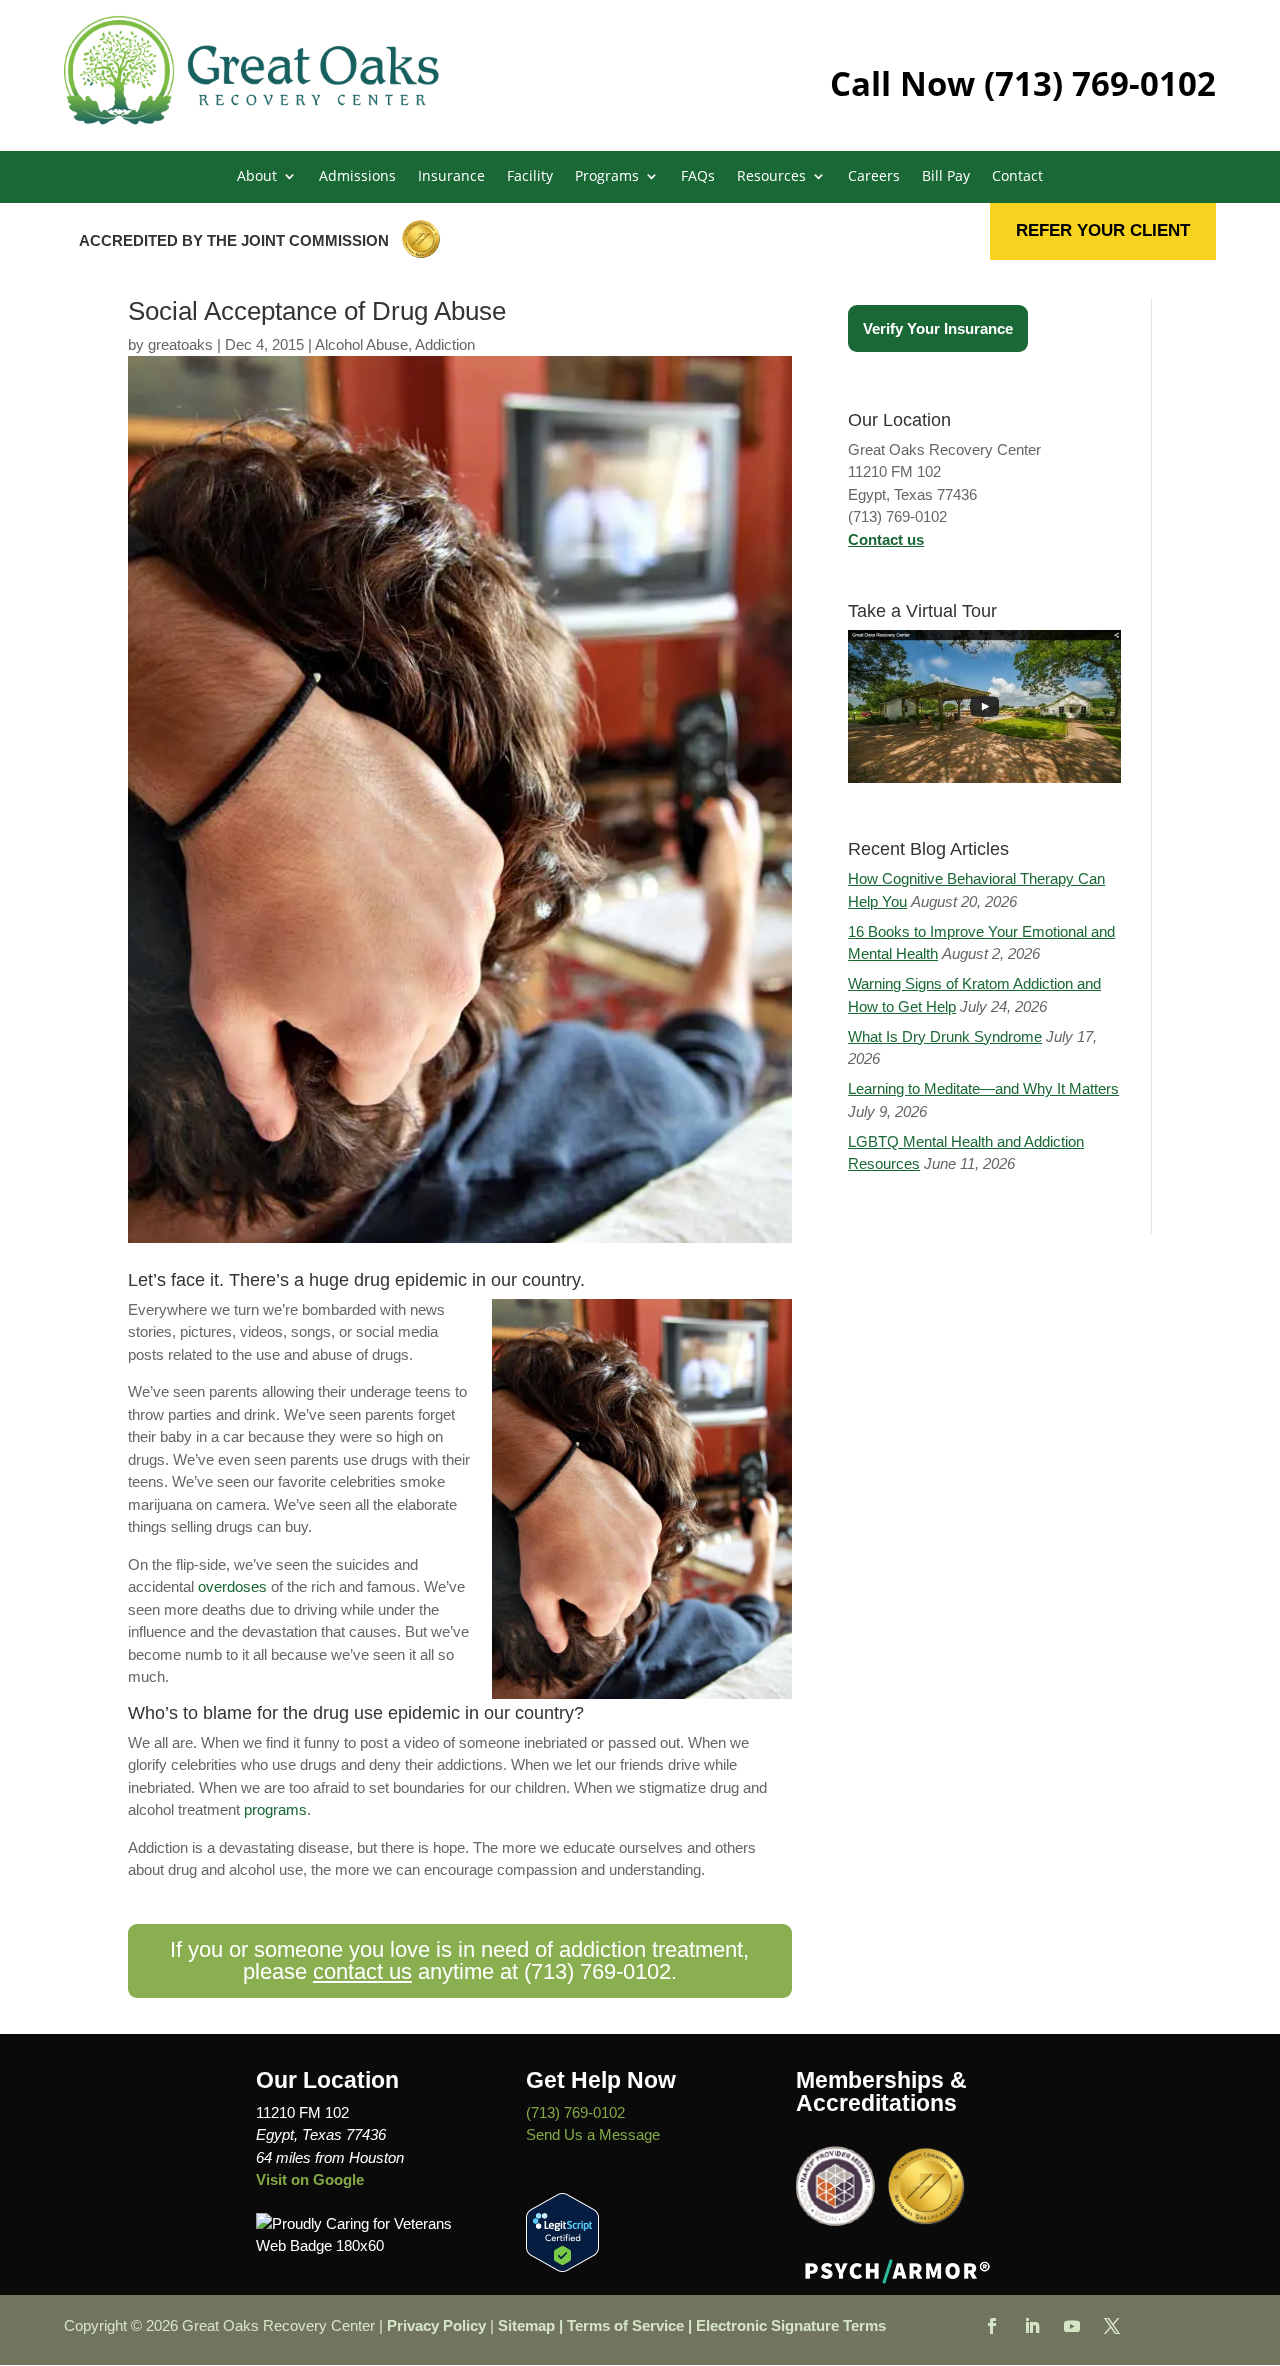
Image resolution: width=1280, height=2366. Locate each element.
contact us (362, 1971)
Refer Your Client (1103, 230)
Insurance (451, 177)
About (257, 177)
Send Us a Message (593, 2134)
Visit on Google (310, 2179)
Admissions (357, 177)
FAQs (698, 177)
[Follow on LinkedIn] (1032, 2326)
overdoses (232, 1586)
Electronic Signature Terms (791, 2325)
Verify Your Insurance (938, 328)
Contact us (886, 539)
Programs (607, 177)
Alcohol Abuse (361, 344)
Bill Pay (946, 177)
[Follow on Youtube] (1072, 2326)
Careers (874, 177)
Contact (1017, 177)
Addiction (445, 344)
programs (275, 1809)
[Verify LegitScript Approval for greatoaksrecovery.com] (562, 2266)
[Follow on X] (1112, 2326)
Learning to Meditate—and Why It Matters (983, 1088)
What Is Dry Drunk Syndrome (945, 1036)
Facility (530, 177)
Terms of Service (625, 2325)
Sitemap (526, 2325)
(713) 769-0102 (1100, 83)
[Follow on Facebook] (992, 2326)
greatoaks (180, 344)
